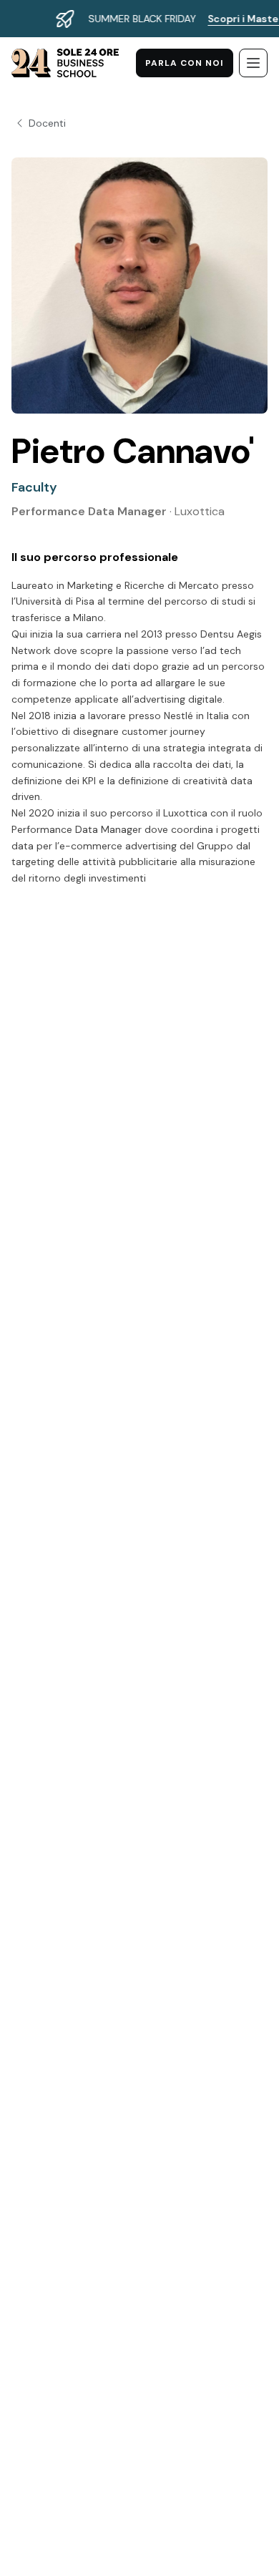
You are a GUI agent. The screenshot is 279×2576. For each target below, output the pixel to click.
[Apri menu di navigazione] (253, 63)
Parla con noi (185, 63)
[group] (139, 19)
